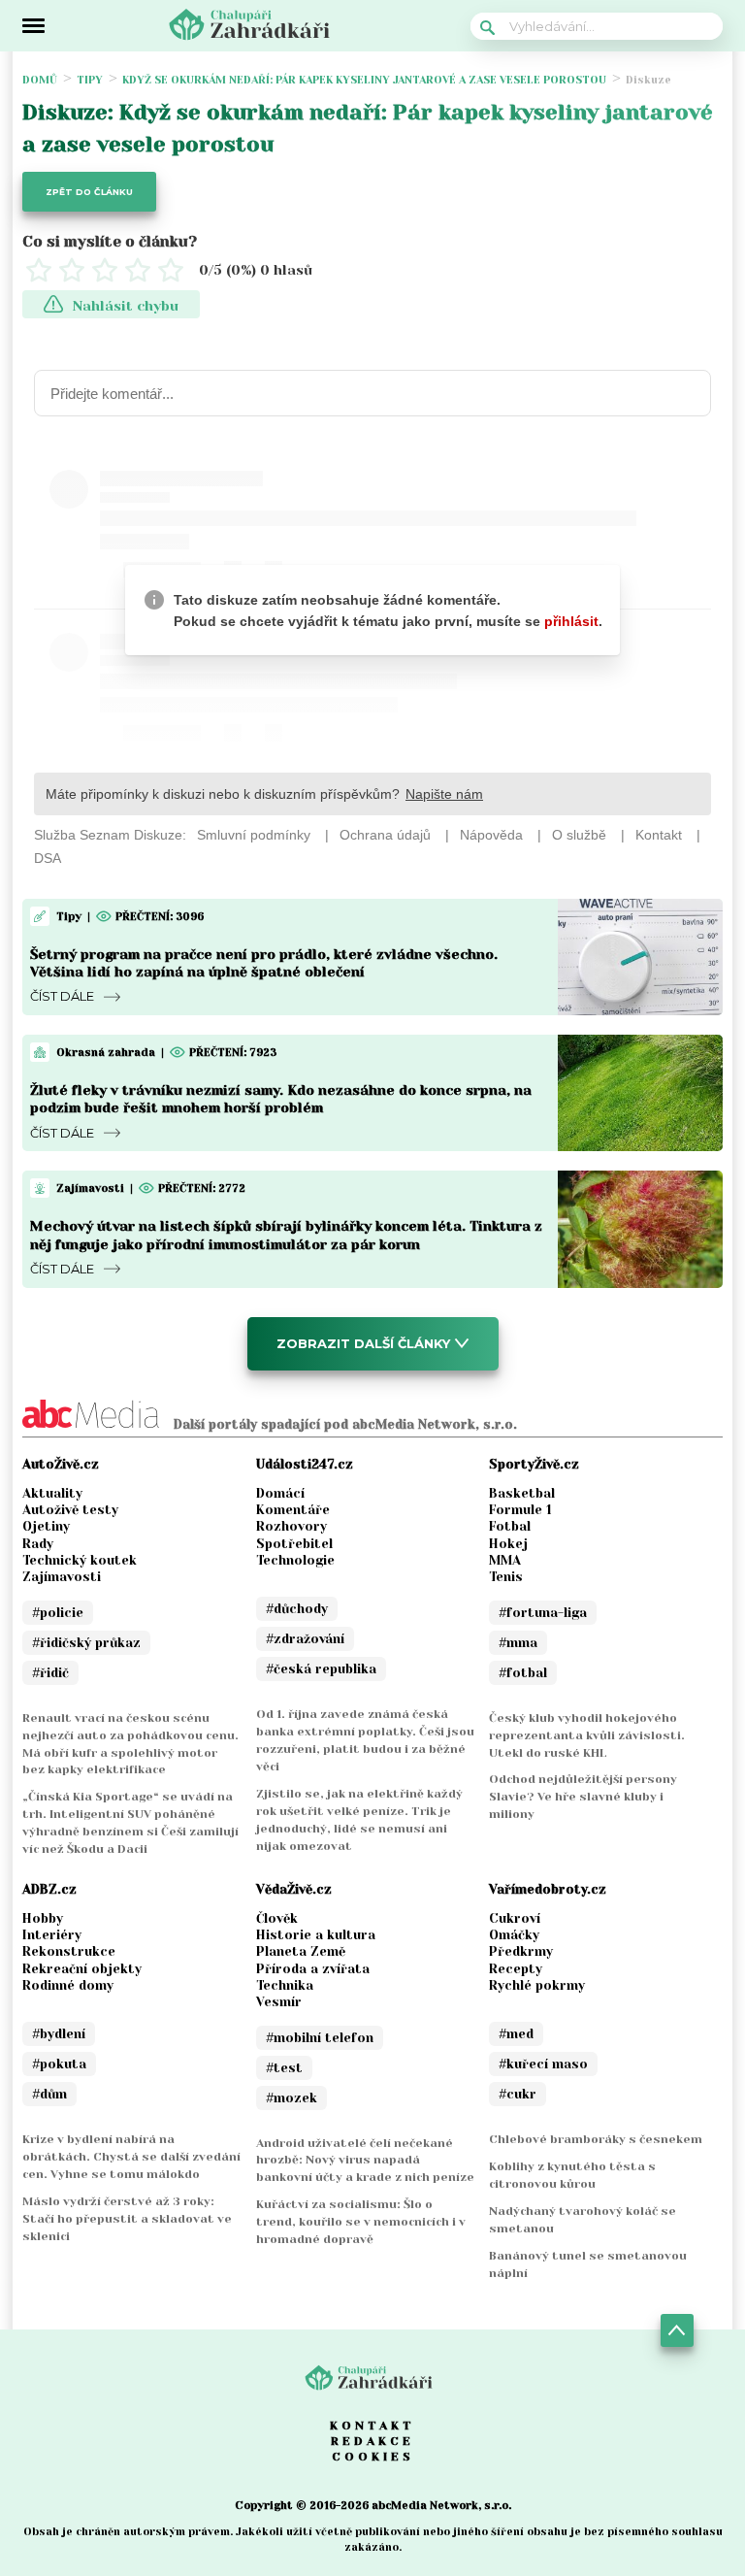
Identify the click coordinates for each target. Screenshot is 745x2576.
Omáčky (514, 1935)
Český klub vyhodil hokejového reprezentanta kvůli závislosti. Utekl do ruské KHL (587, 1735)
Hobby (43, 1918)
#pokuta (59, 2064)
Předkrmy (521, 1951)
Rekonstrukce (69, 1951)
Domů (40, 80)
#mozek (292, 2098)
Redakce (372, 2441)
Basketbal (522, 1493)
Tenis (506, 1577)
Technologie (295, 1560)
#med (516, 2034)
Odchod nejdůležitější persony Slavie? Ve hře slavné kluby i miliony (583, 1797)
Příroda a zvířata (313, 1969)
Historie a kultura (316, 1935)
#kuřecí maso (543, 2064)
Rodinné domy (68, 1985)
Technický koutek (80, 1560)
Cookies (373, 2457)
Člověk (277, 1918)
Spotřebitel (294, 1544)
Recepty (516, 1969)
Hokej (508, 1544)
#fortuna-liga (543, 1613)
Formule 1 (520, 1510)
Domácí (280, 1493)
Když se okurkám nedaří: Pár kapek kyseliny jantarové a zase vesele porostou (364, 80)
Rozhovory (292, 1526)
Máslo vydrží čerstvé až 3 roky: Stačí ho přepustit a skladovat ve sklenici (127, 2219)
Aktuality (52, 1493)
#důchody (297, 1609)
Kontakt (372, 2426)
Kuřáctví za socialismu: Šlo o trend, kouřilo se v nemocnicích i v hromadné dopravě (361, 2222)
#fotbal (523, 1673)
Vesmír (279, 2002)
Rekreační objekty (82, 1969)
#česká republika (321, 1669)
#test (284, 2068)
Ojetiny (46, 1526)
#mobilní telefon (320, 2038)
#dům (49, 2094)
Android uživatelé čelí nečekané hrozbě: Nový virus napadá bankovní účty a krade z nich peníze (365, 2161)
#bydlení (59, 2034)
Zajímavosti (62, 1577)
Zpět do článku (89, 192)
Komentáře (293, 1510)
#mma (518, 1643)
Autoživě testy (70, 1510)
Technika (285, 1985)
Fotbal (510, 1526)
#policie (58, 1613)
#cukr (518, 2094)
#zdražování (305, 1639)
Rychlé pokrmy (537, 1985)
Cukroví (515, 1918)
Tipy (90, 80)
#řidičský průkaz (86, 1643)
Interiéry (52, 1935)
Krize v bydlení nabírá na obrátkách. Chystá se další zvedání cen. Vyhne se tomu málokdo (131, 2157)
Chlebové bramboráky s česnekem (596, 2139)
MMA (505, 1560)
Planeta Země (301, 1951)
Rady (38, 1544)
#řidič (50, 1673)
